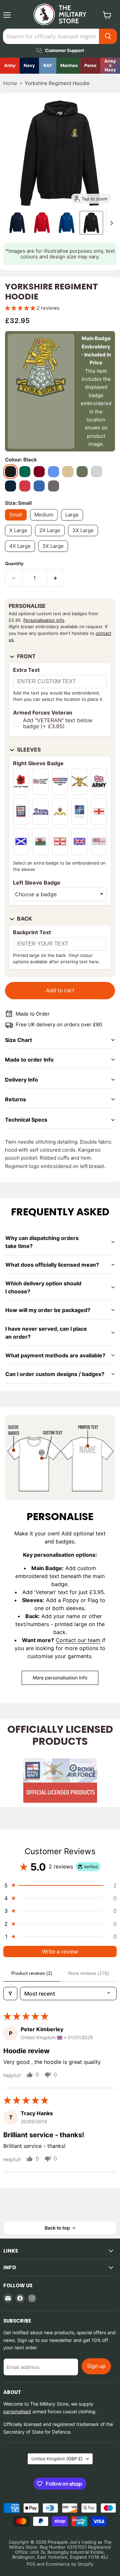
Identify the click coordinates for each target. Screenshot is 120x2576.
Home (10, 83)
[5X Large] (55, 553)
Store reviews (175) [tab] (88, 1973)
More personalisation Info (60, 1678)
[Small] (17, 522)
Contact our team (78, 1640)
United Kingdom (57, 2459)
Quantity (14, 564)
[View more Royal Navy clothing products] (29, 66)
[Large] (74, 522)
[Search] (108, 36)
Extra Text (26, 670)
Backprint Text (32, 932)
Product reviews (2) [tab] (32, 1973)
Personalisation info (44, 620)
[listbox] (60, 894)
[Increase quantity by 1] (55, 578)
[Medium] (45, 522)
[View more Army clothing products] (10, 66)
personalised (17, 2411)
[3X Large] (85, 538)
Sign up (96, 2366)
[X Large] (20, 538)
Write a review (60, 1952)
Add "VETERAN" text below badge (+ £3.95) (58, 723)
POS (31, 2564)
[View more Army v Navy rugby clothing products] (110, 66)
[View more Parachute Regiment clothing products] (90, 66)
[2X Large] (51, 538)
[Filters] (10, 1994)
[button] (17, 223)
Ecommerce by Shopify (69, 2564)
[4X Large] (22, 553)
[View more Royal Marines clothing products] (68, 66)
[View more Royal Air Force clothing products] (48, 66)
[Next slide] (111, 223)
